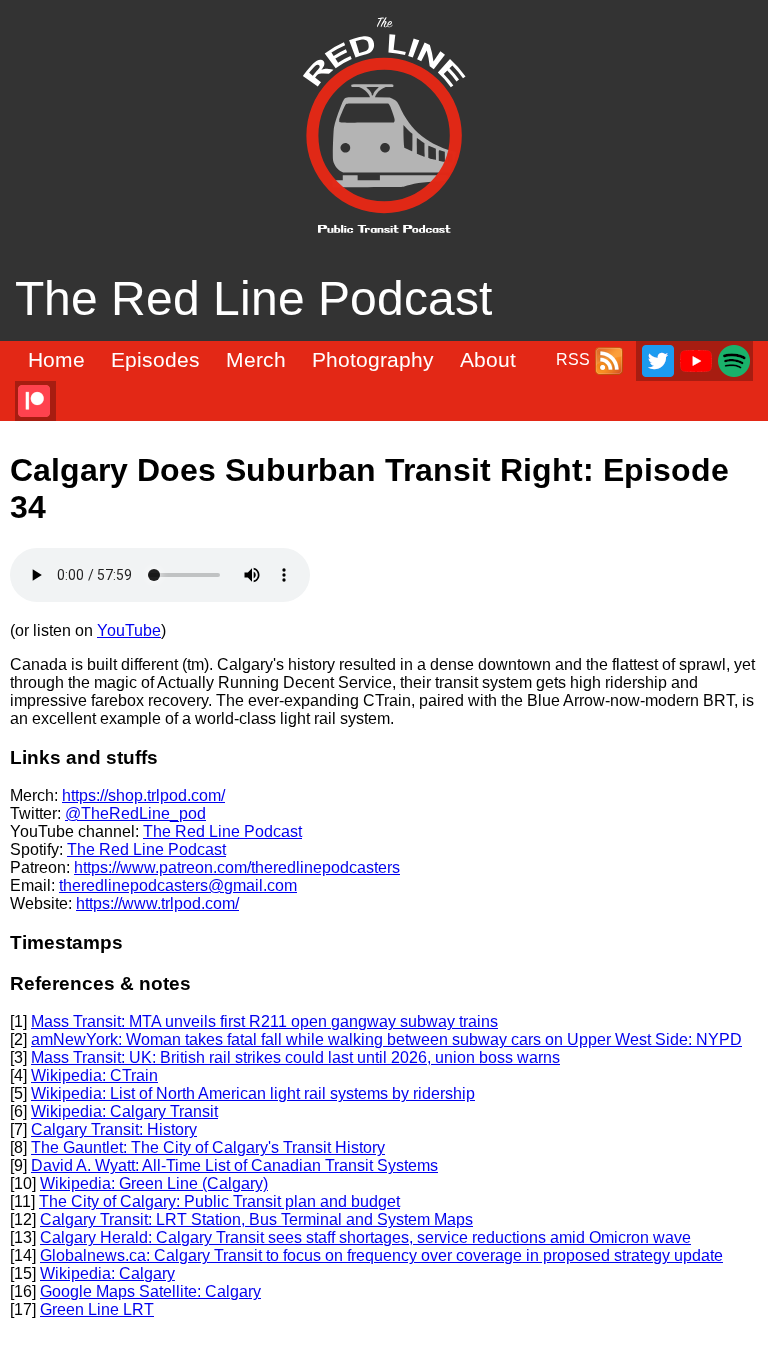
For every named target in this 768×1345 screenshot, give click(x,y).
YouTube (129, 630)
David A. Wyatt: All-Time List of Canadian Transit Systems (234, 1165)
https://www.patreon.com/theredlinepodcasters (237, 867)
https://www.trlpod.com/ (157, 903)
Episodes (155, 360)
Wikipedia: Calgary (107, 1273)
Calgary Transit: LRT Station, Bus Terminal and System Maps (256, 1219)
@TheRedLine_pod (135, 813)
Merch (256, 360)
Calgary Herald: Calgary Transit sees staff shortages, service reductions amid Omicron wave (365, 1237)
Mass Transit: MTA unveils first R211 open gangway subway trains (264, 1021)
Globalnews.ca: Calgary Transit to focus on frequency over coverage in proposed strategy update (381, 1255)
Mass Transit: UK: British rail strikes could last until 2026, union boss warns (295, 1057)
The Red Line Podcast (222, 831)
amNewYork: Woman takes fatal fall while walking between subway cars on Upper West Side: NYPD (386, 1039)
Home (56, 360)
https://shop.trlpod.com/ (143, 795)
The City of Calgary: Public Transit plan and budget (219, 1201)
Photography (373, 360)
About (488, 360)
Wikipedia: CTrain (94, 1075)
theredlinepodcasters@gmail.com (178, 885)
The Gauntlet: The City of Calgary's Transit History (208, 1147)
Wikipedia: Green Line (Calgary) (154, 1183)
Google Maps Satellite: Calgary (150, 1291)
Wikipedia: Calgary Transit (124, 1111)
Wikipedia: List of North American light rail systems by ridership (253, 1093)
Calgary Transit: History (114, 1129)
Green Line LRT (97, 1309)
